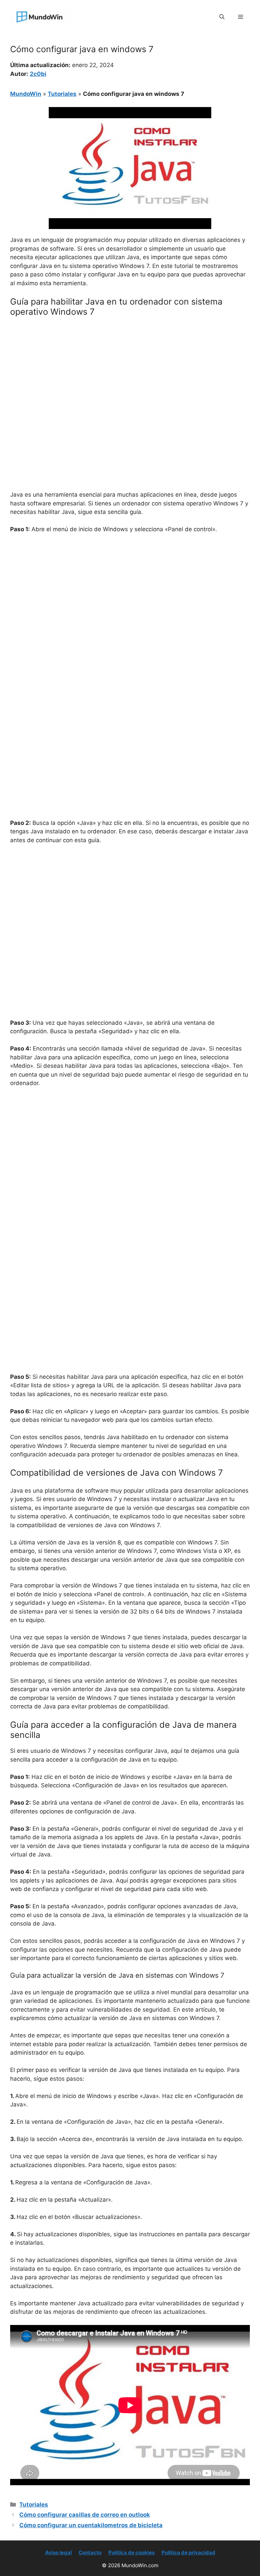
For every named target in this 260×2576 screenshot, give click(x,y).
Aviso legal (58, 2552)
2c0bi (38, 74)
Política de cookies (132, 2552)
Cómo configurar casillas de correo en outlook (85, 2515)
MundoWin (26, 94)
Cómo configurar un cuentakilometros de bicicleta (91, 2525)
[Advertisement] (130, 373)
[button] (222, 17)
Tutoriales (62, 94)
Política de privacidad (188, 2552)
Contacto (90, 2552)
